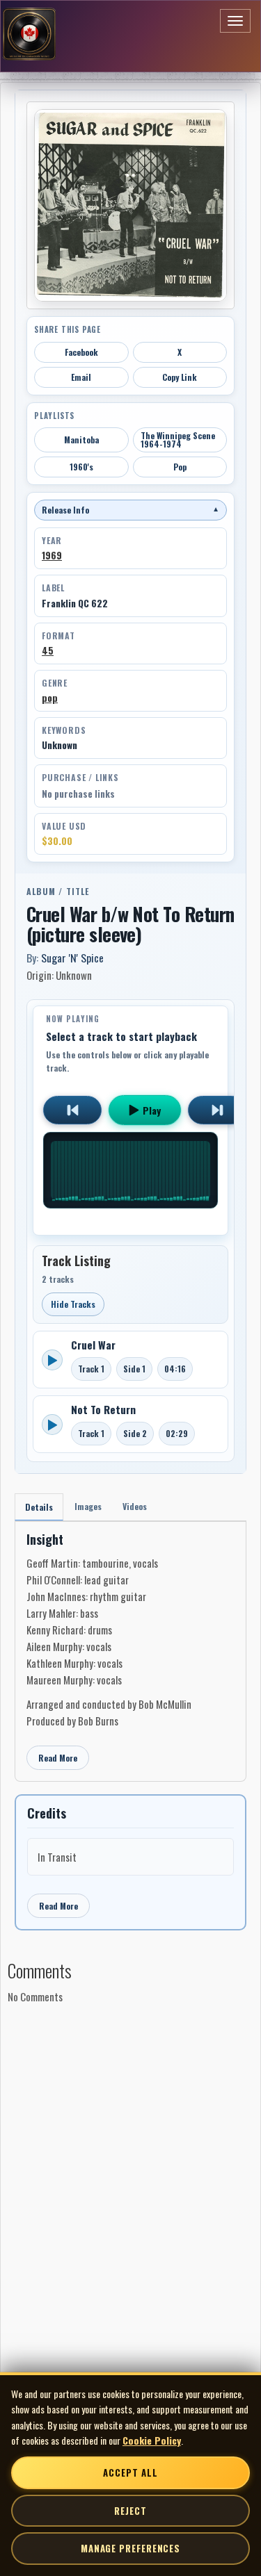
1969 (52, 555)
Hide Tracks (73, 1304)
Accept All (130, 2472)
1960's (81, 467)
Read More (58, 1758)
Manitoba (81, 440)
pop (50, 698)
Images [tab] (88, 1506)
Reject (130, 2511)
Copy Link (180, 377)
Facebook (81, 352)
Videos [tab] (135, 1506)
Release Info (130, 510)
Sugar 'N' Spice (72, 958)
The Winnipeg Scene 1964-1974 (178, 440)
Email (81, 377)
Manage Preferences (130, 2548)
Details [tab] (39, 1507)
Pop (180, 467)
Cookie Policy (152, 2440)
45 (48, 650)
